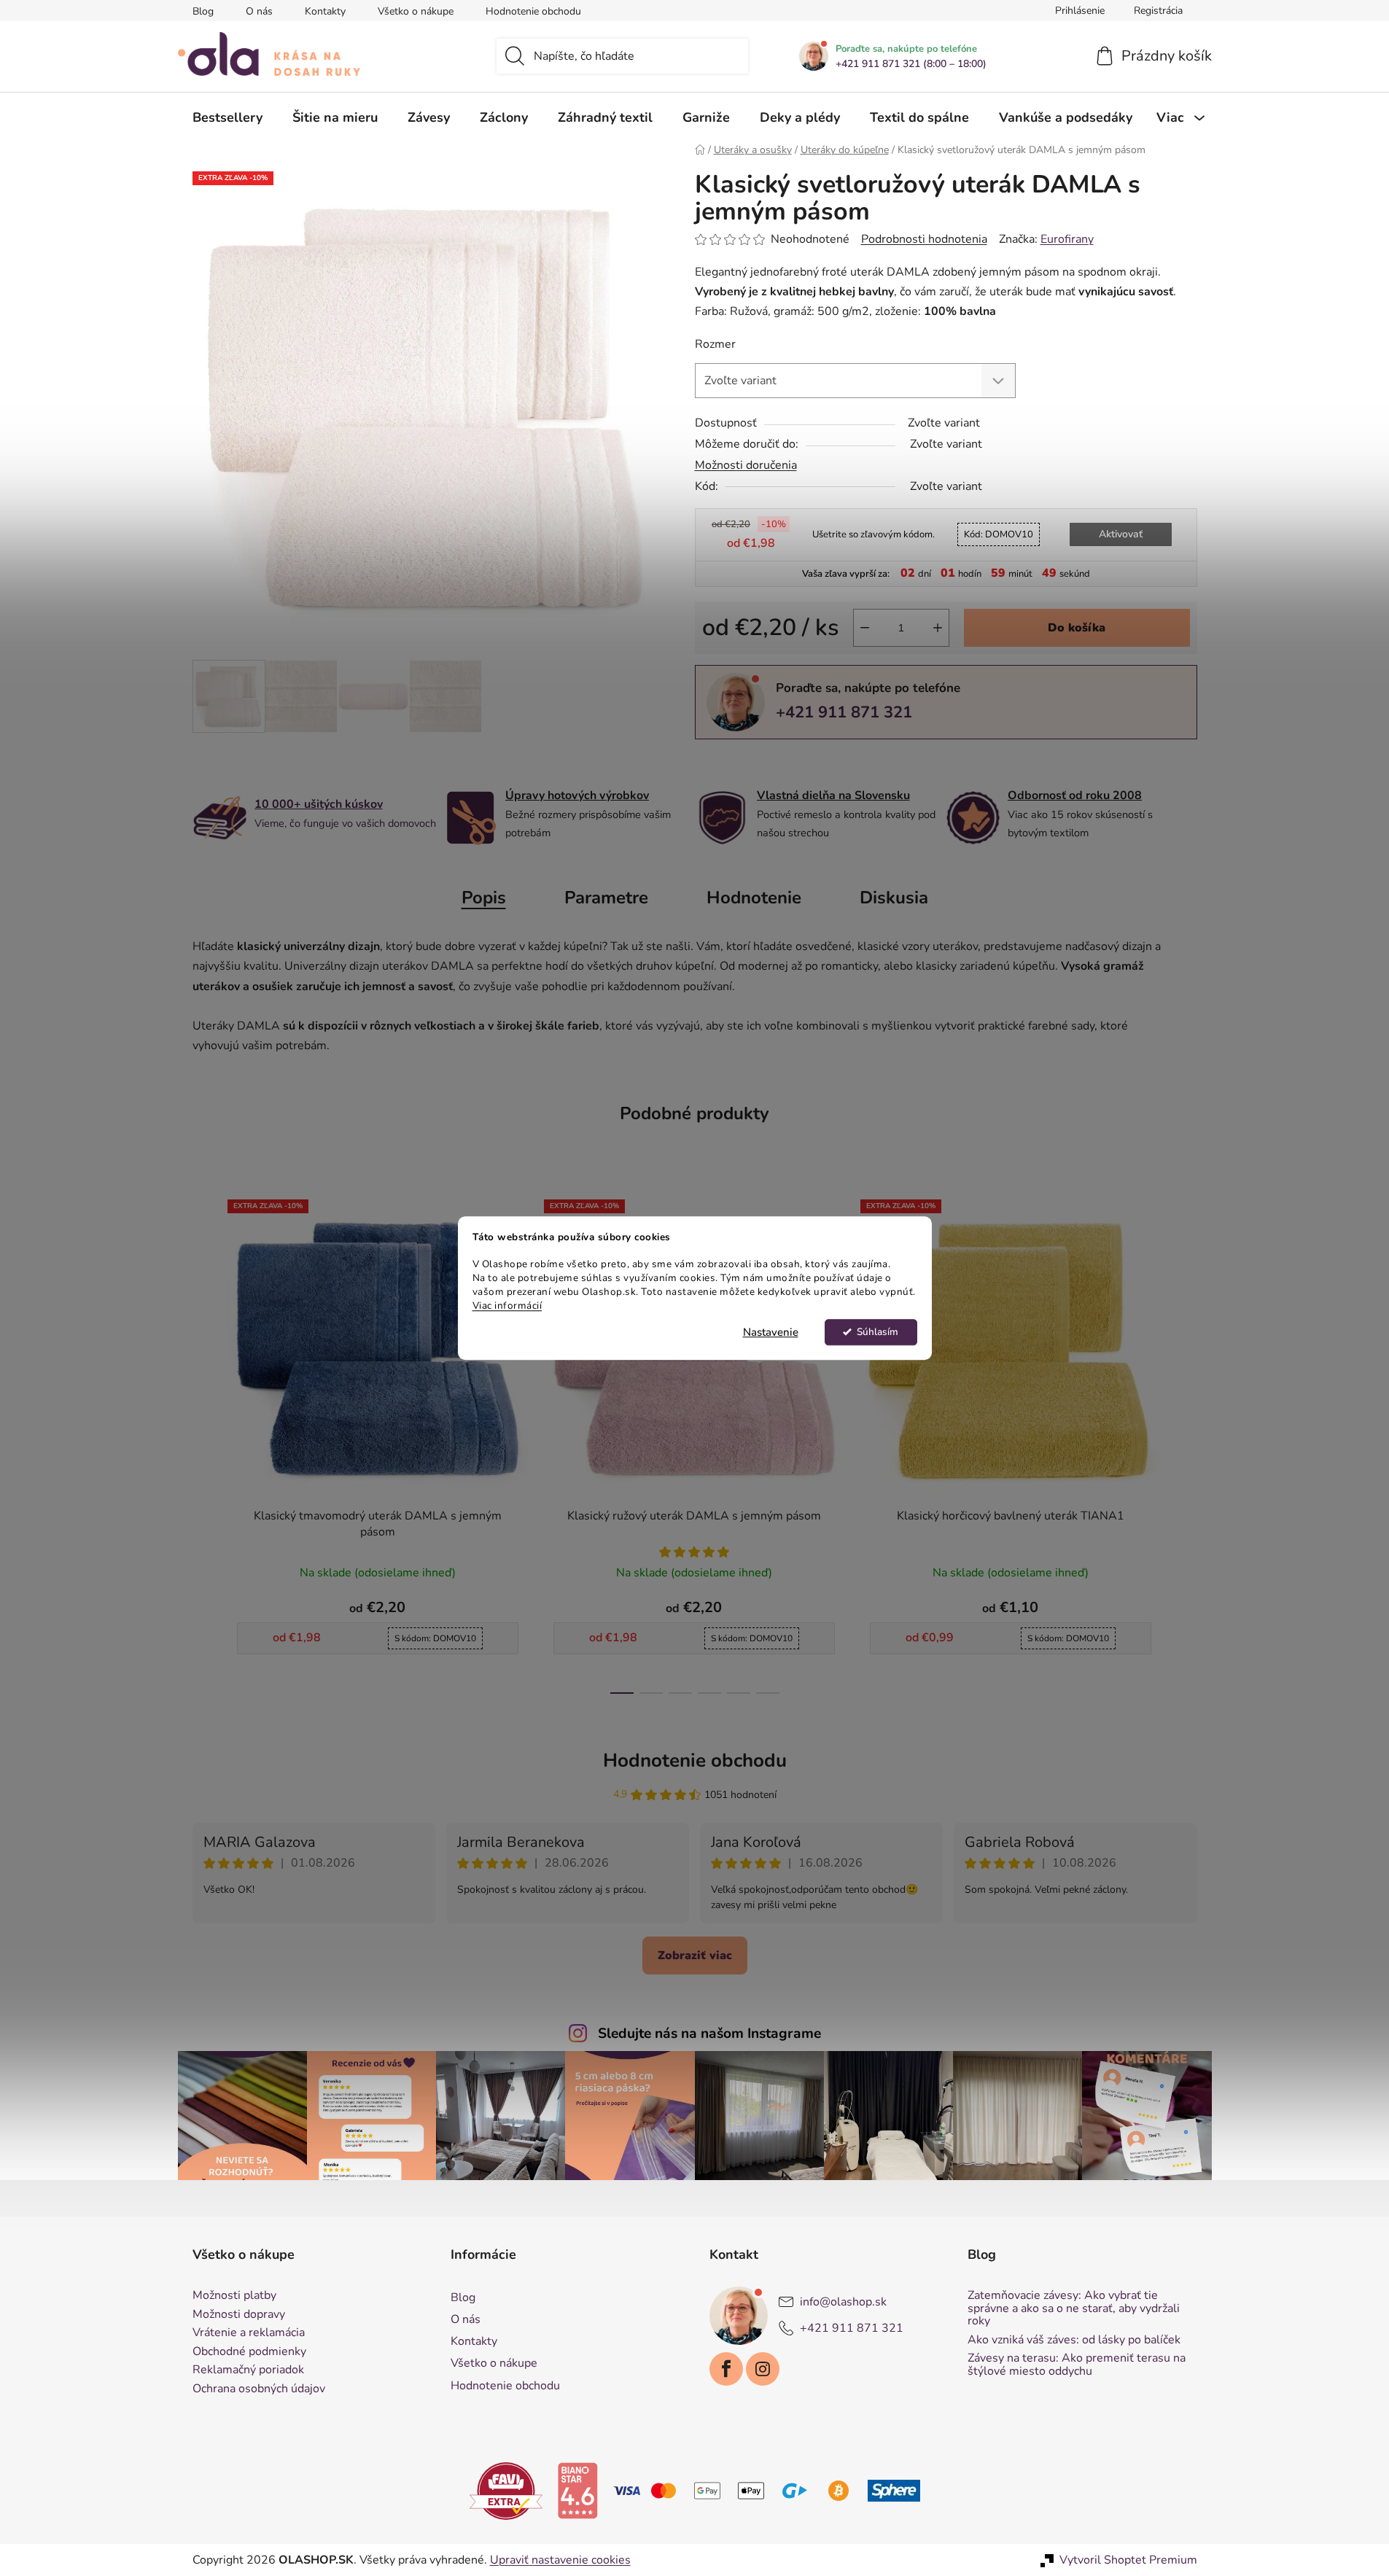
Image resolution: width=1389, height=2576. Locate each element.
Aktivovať (1121, 534)
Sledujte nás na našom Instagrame (709, 2034)
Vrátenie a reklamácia (249, 2333)
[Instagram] (763, 2369)
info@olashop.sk (843, 2302)
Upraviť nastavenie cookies (560, 2560)
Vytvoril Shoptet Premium (1128, 2560)
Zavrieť (796, 763)
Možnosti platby (234, 2296)
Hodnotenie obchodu (533, 11)
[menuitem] (227, 117)
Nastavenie (771, 1332)
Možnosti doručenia (746, 465)
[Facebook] (726, 2369)
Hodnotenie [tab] (754, 898)
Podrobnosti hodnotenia (924, 239)
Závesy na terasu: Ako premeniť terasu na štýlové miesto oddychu (1077, 2365)
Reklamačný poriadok (248, 2370)
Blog (203, 11)
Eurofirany (1067, 239)
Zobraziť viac (695, 1956)
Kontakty (325, 11)
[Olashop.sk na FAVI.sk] (506, 2490)
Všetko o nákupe (416, 11)
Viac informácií (507, 1305)
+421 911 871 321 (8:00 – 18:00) (911, 64)
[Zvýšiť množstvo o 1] (938, 628)
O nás (259, 11)
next (1186, 1442)
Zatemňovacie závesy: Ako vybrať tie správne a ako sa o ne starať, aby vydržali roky (1074, 2309)
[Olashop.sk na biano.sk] (577, 2490)
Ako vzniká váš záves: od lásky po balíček (1074, 2340)
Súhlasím (878, 1332)
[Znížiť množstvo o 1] (865, 628)
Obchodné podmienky (249, 2352)
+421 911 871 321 (844, 712)
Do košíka (1077, 628)
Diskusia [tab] (894, 898)
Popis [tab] (484, 898)
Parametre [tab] (606, 898)
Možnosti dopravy (239, 2315)
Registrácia (1158, 11)
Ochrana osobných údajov (259, 2389)
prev (204, 1442)
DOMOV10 (999, 534)
